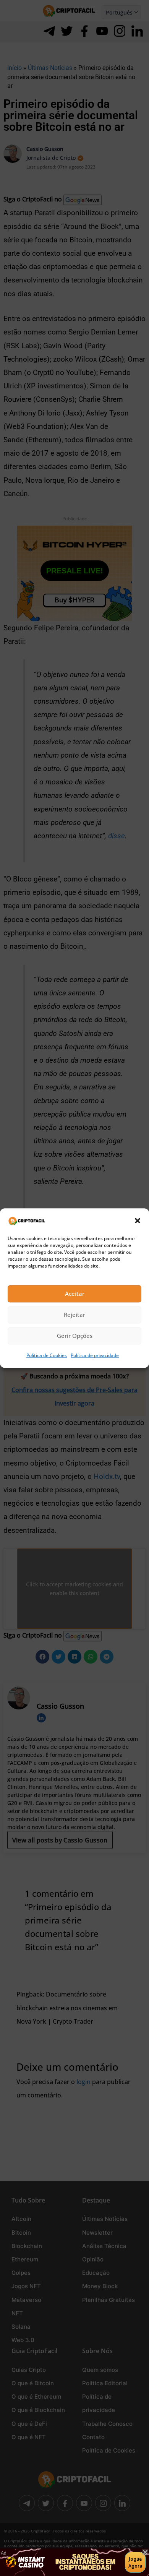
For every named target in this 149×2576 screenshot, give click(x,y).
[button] (138, 1221)
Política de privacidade (95, 1355)
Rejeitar (74, 1315)
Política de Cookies (47, 1355)
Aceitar (75, 1294)
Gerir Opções (75, 1336)
